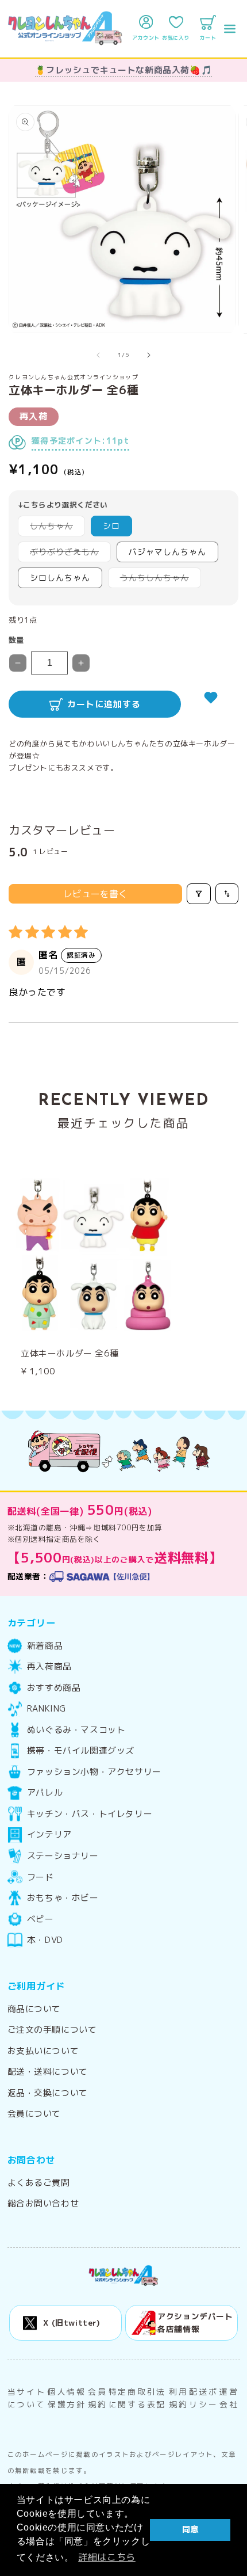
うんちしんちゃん (159, 580)
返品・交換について (48, 2093)
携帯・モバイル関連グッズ (81, 1751)
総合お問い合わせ (43, 2204)
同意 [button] (190, 2529)
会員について (34, 2114)
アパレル (45, 1793)
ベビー (40, 1919)
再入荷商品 (49, 1667)
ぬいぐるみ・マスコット (76, 1730)
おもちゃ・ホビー (63, 1898)
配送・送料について (48, 2072)
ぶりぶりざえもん (68, 554)
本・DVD (45, 1940)
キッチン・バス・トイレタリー (90, 1814)
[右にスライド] (149, 355)
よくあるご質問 (39, 2183)
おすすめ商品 (54, 1688)
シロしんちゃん (60, 578)
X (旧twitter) (72, 2322)
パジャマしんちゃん (167, 552)
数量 (16, 640)
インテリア (49, 1835)
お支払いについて (43, 2051)
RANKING (47, 1709)
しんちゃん (55, 528)
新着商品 (45, 1646)
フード (40, 1877)
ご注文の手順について (52, 2030)
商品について (34, 2009)
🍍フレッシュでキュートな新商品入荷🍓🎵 (123, 70)
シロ (111, 526)
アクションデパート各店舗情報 (195, 2322)
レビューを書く (95, 894)
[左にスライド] (98, 355)
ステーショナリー (63, 1856)
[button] (230, 29)
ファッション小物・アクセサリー (94, 1772)
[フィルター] (199, 894)
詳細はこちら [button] (107, 2557)
